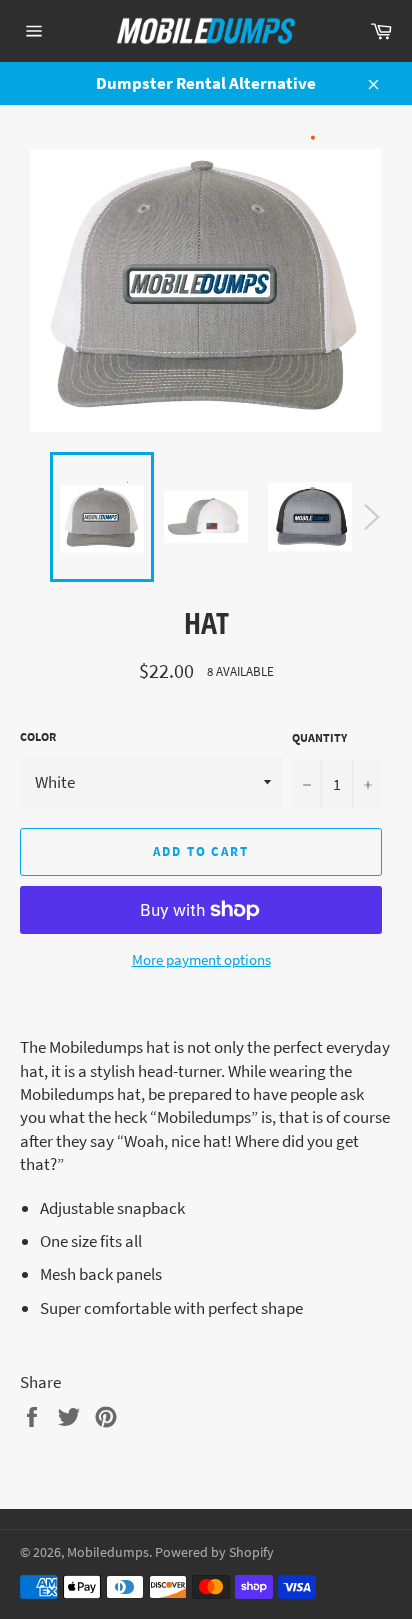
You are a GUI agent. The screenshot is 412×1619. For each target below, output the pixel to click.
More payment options (201, 959)
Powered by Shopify (214, 1552)
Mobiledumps (108, 1552)
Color (38, 736)
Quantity (319, 737)
